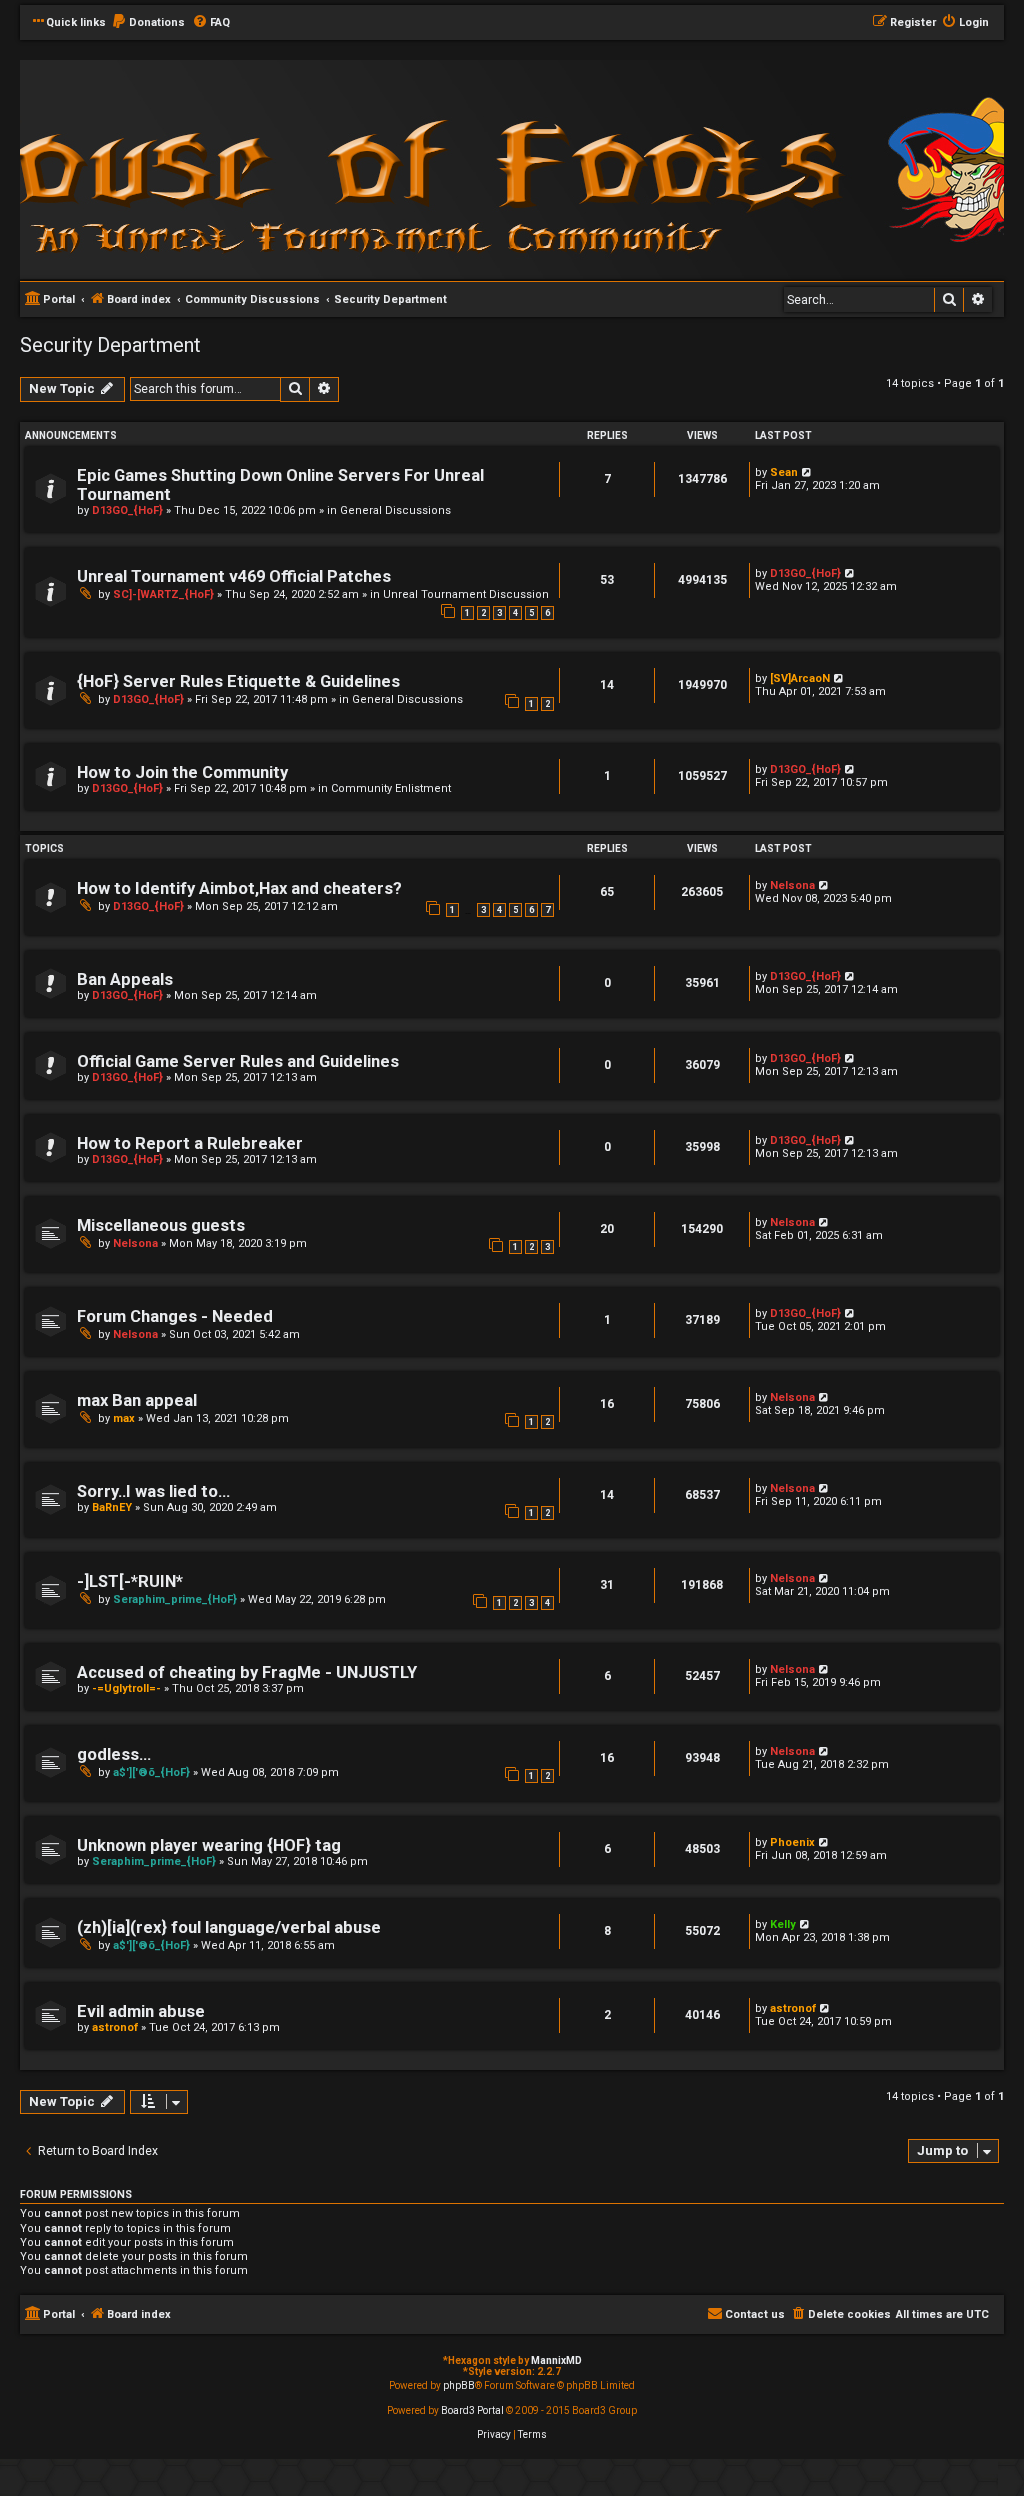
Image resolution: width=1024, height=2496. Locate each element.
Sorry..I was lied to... (153, 1491)
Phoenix (792, 1842)
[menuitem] (148, 23)
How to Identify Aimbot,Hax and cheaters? (239, 888)
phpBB (459, 2385)
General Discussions (395, 510)
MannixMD (556, 2360)
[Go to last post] (807, 472)
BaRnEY (112, 1507)
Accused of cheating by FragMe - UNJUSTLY (247, 1672)
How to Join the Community (182, 772)
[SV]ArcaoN (800, 678)
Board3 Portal (472, 2410)
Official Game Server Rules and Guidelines (238, 1061)
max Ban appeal (137, 1400)
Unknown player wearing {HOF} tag (209, 1845)
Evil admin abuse (141, 2011)
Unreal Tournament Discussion (466, 594)
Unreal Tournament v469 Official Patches (234, 576)
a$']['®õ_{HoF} (151, 1772)
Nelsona (792, 885)
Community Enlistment (391, 788)
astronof (115, 2027)
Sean (784, 472)
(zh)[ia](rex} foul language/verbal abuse (229, 1927)
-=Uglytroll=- (126, 1688)
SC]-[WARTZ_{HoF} (163, 594)
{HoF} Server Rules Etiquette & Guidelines (238, 681)
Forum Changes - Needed (175, 1316)
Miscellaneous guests (161, 1225)
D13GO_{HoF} (127, 510)
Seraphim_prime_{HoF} (175, 1599)
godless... (114, 1754)
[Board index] (290, 168)
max (124, 1418)
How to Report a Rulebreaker (190, 1143)
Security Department (110, 345)
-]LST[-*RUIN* (130, 1581)
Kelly (783, 1924)
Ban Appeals (125, 979)
